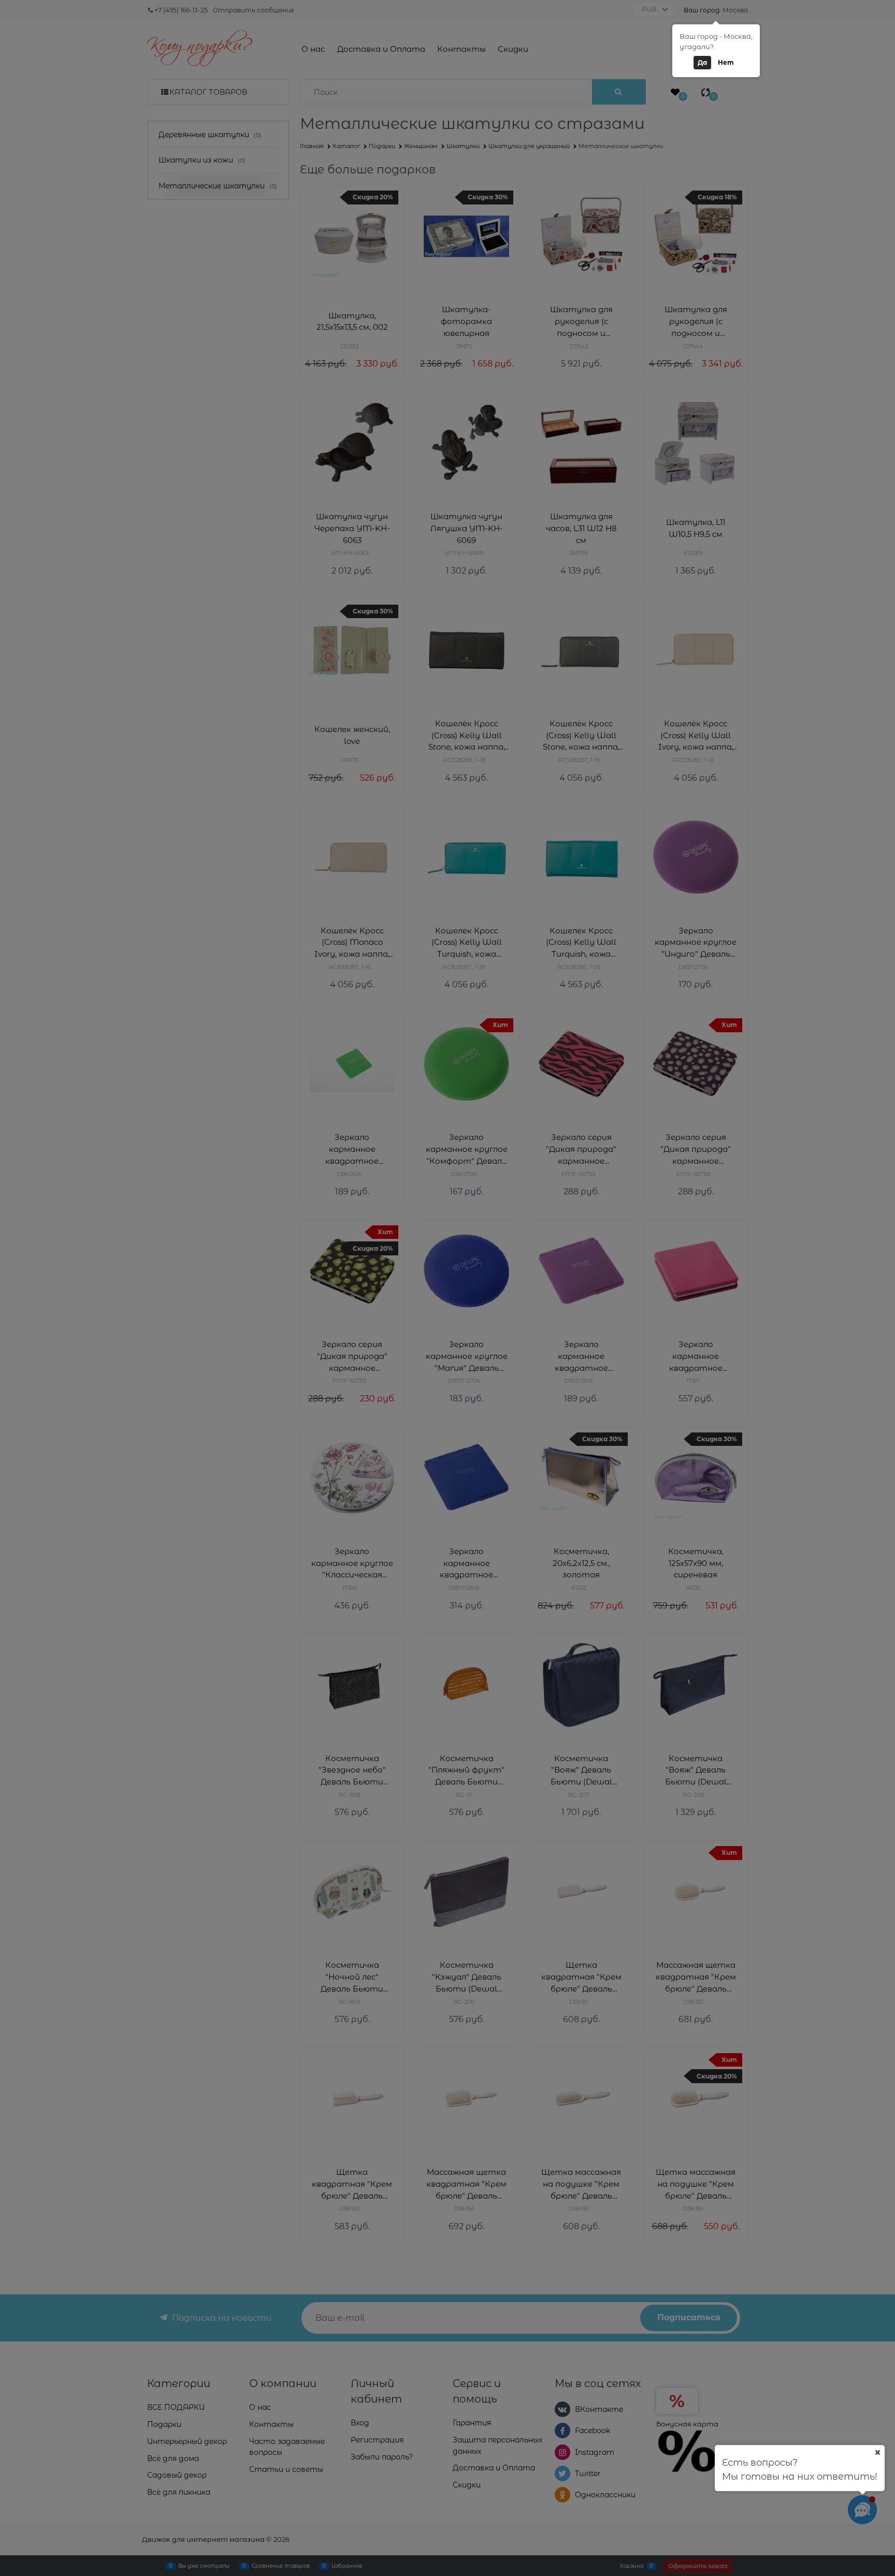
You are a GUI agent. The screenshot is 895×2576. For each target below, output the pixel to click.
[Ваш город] (877, 2452)
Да (702, 62)
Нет (726, 62)
